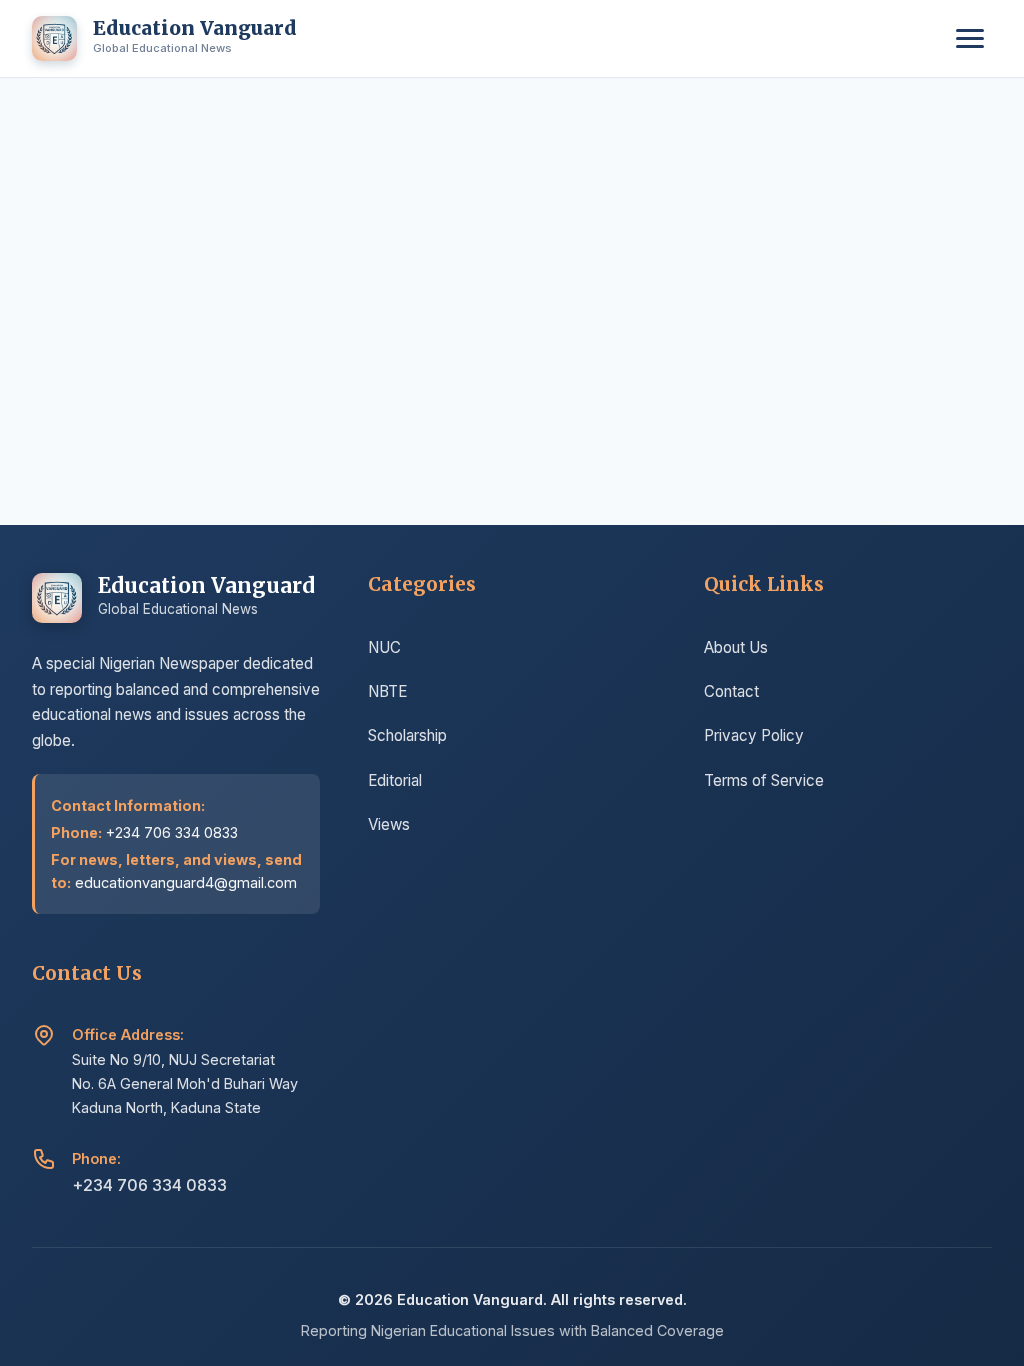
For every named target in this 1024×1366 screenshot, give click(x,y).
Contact (731, 691)
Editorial (395, 780)
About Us (736, 647)
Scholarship (407, 735)
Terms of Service (764, 780)
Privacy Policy (754, 735)
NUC (384, 647)
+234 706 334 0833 (149, 1185)
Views (389, 824)
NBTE (387, 691)
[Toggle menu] (970, 38)
